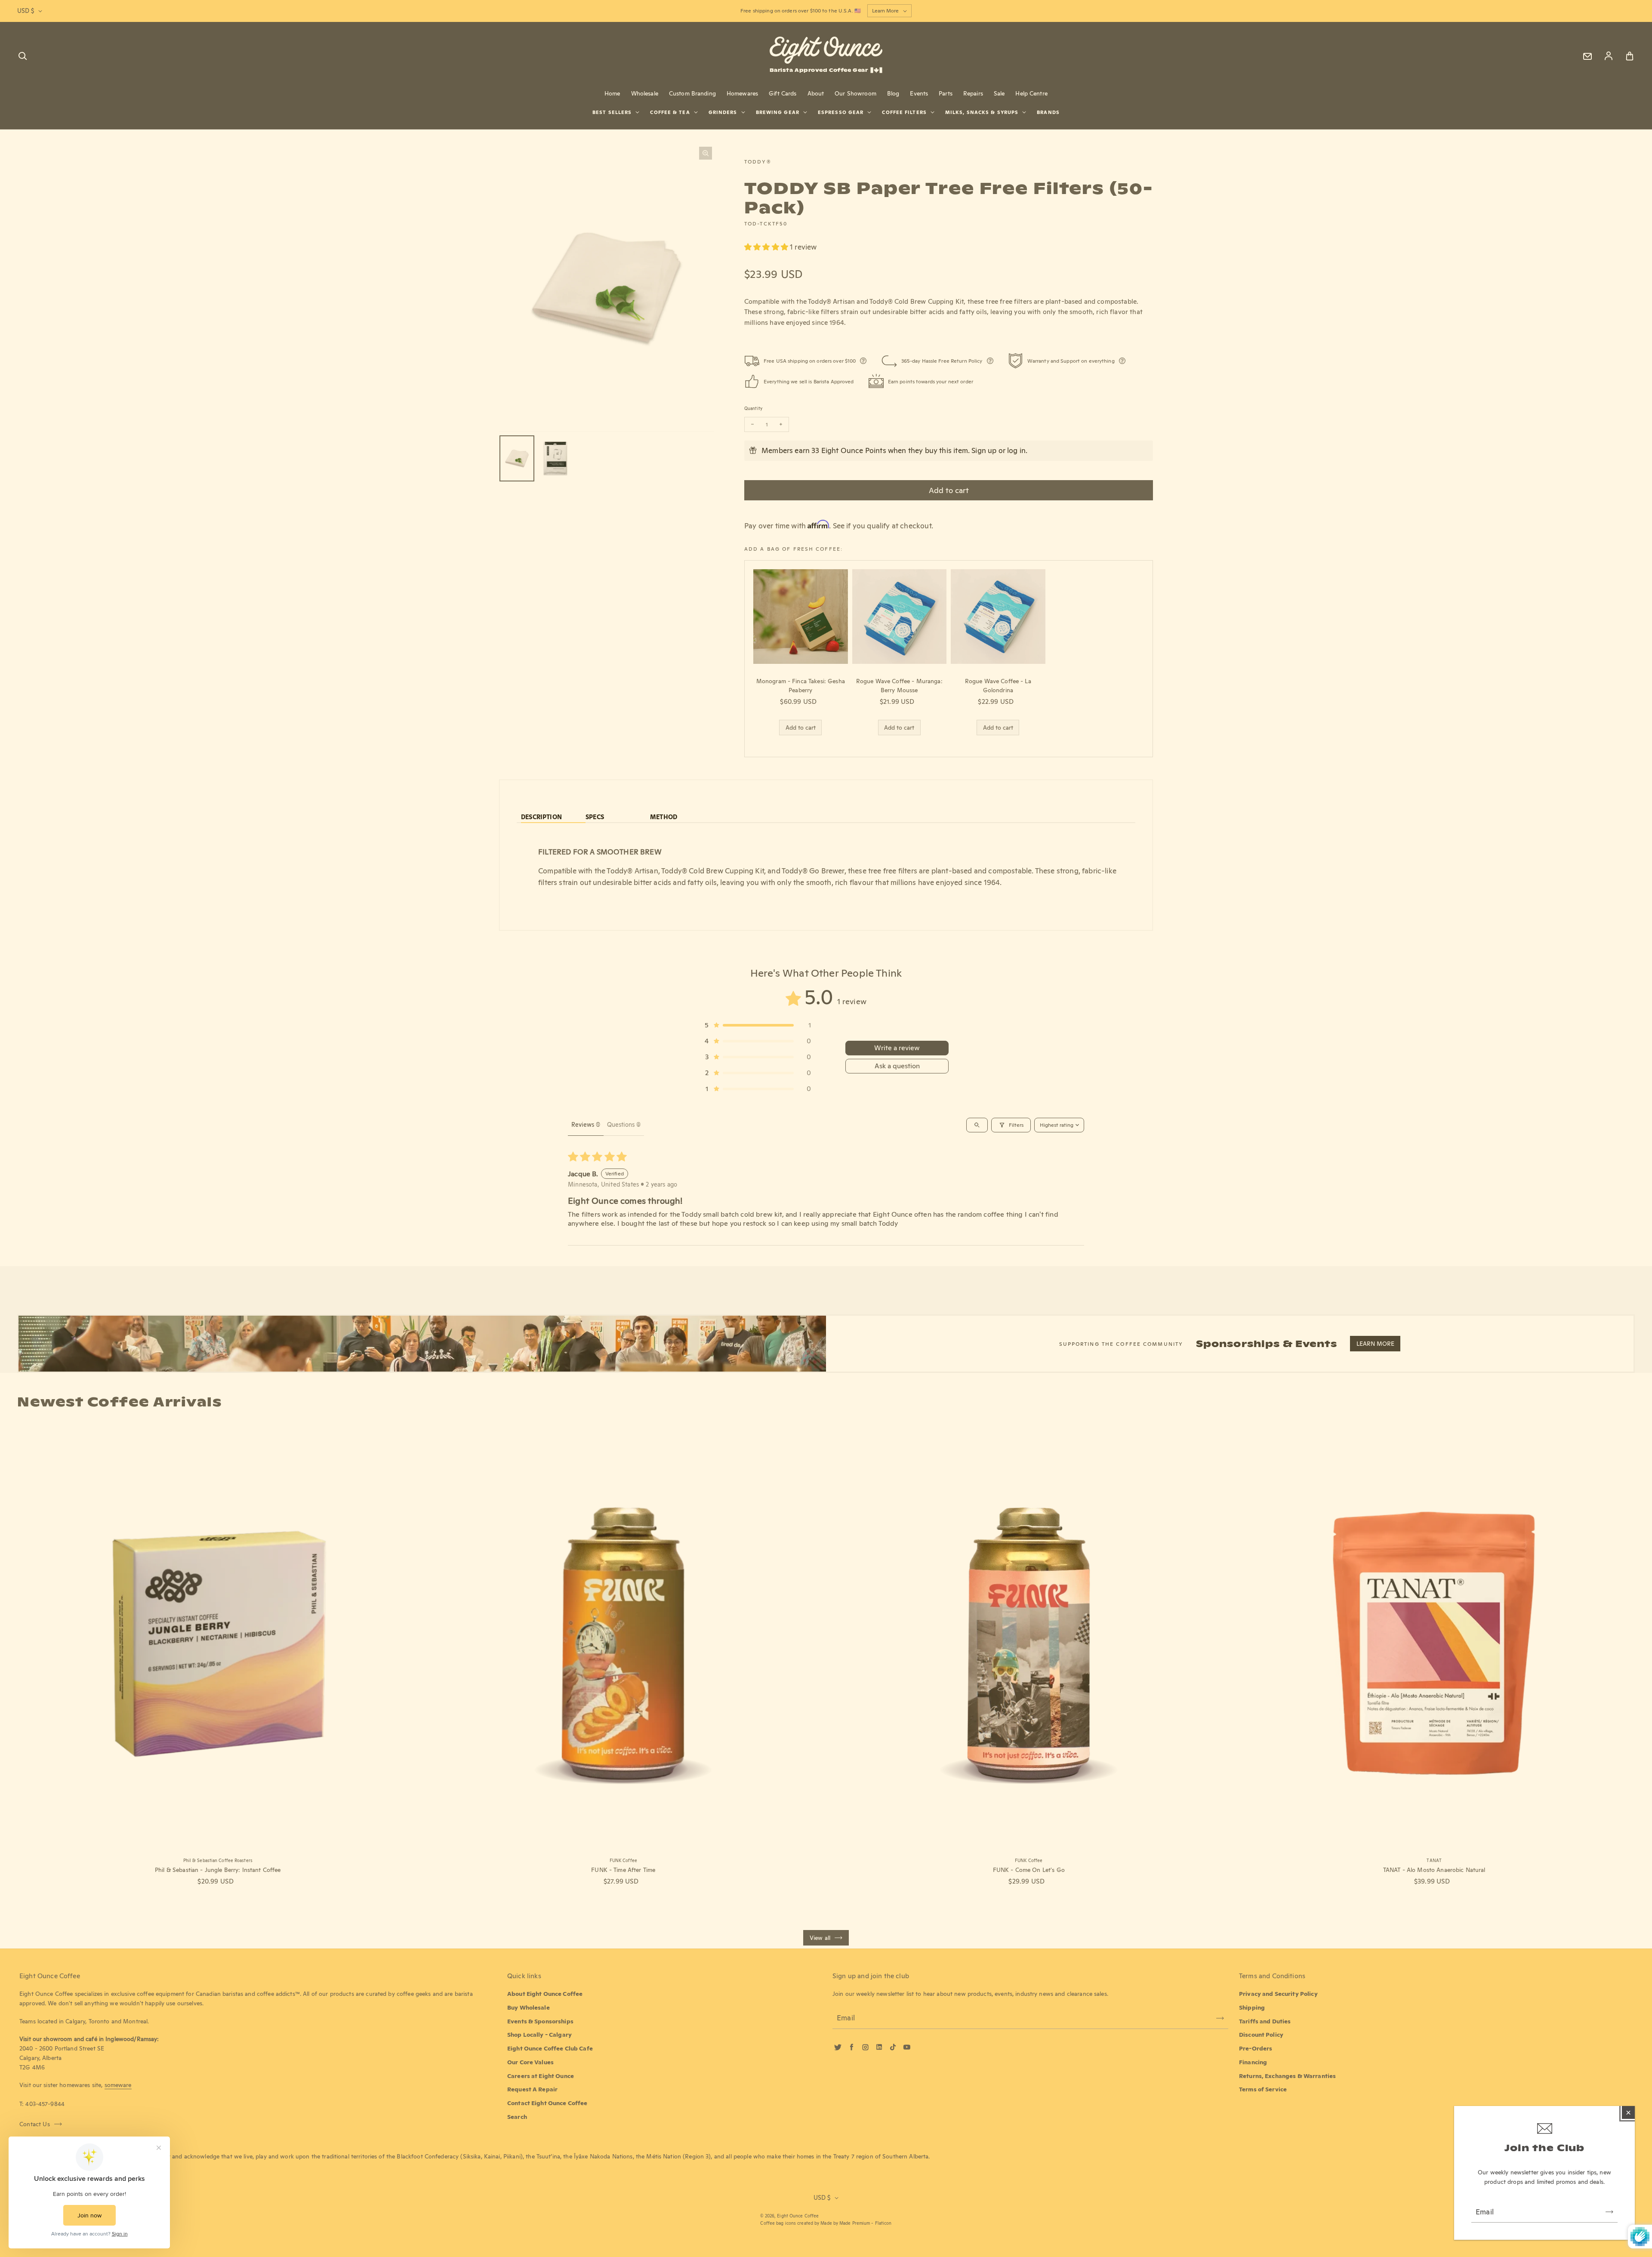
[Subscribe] (1609, 2212)
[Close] (1628, 2112)
